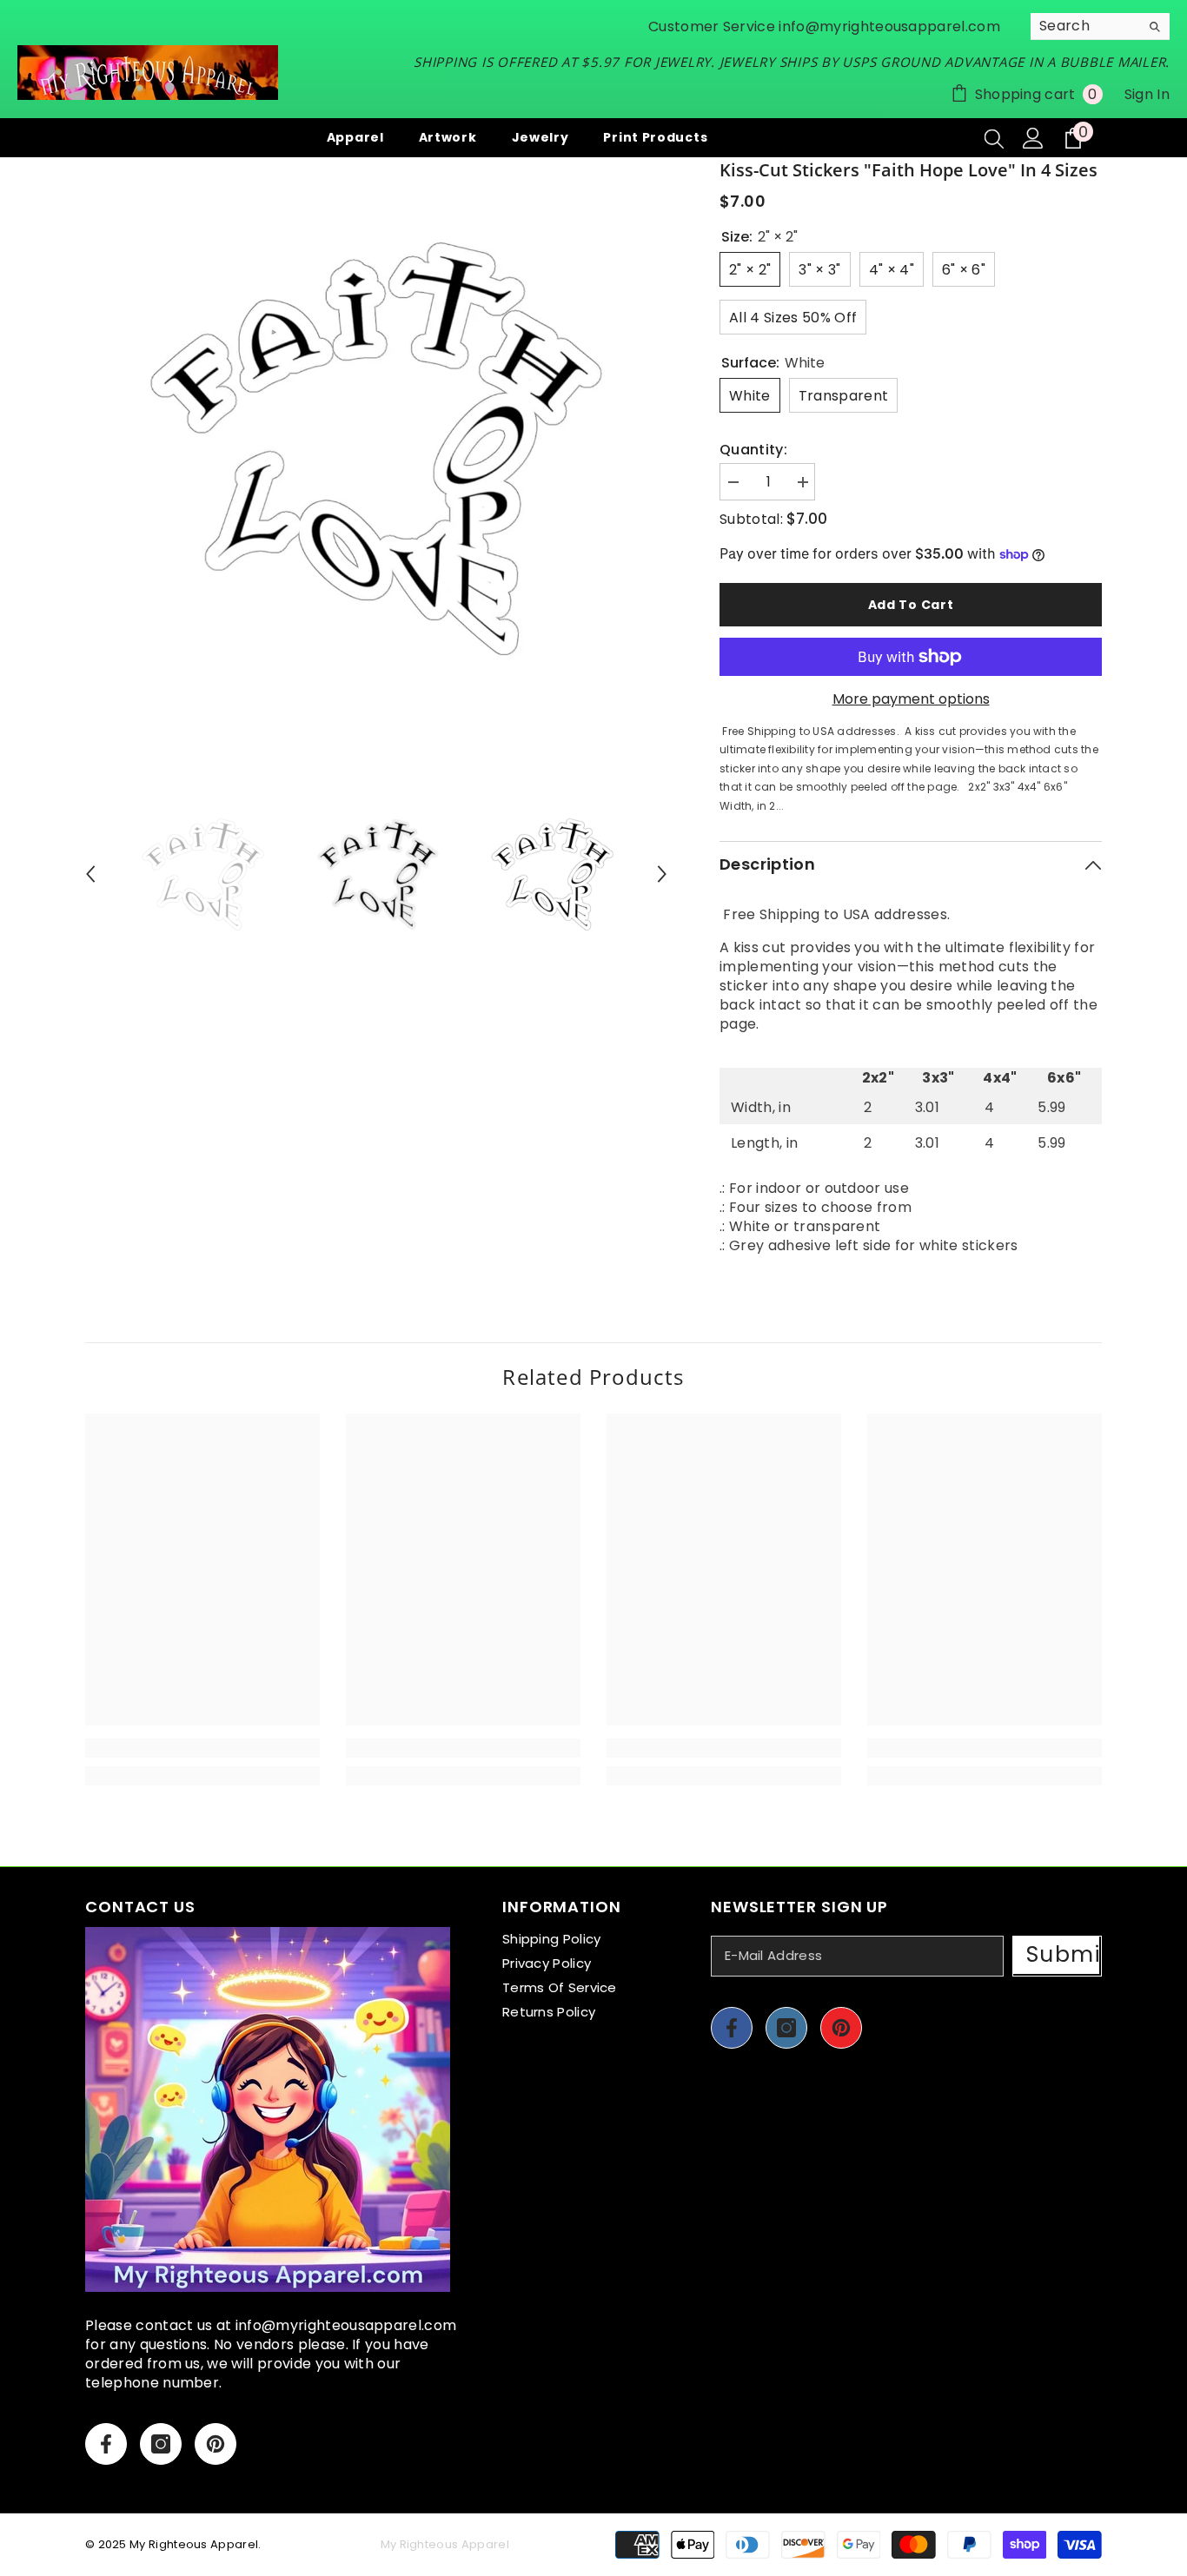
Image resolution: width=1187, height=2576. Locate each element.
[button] (90, 874)
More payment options (911, 699)
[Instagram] (161, 2444)
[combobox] (1085, 26)
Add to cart (911, 605)
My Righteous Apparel (194, 2544)
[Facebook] (106, 2444)
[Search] (1100, 26)
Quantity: (753, 450)
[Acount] (1033, 138)
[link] (202, 1748)
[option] (377, 449)
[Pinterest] (216, 2444)
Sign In (1147, 94)
